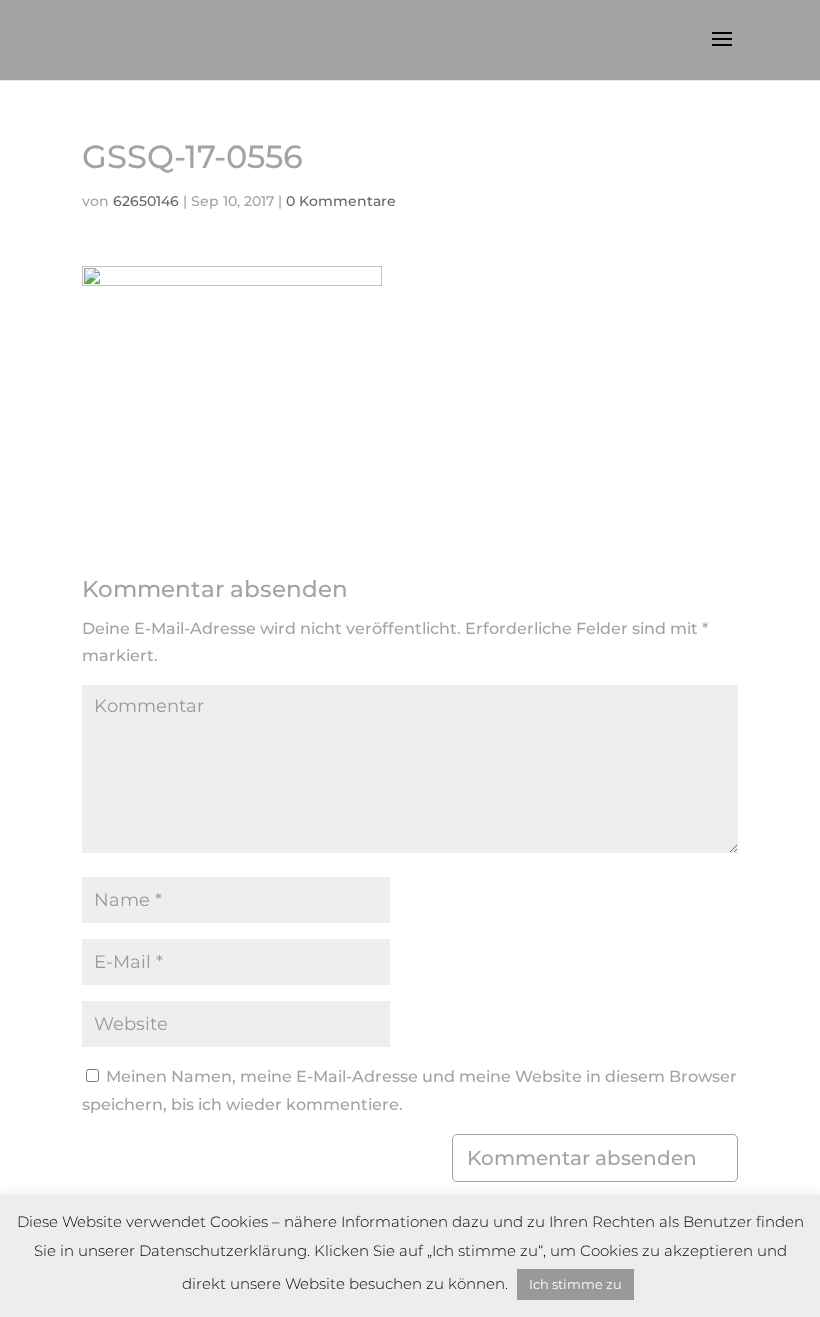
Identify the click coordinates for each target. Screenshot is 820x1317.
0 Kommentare (341, 201)
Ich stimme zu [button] (575, 1284)
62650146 (146, 201)
